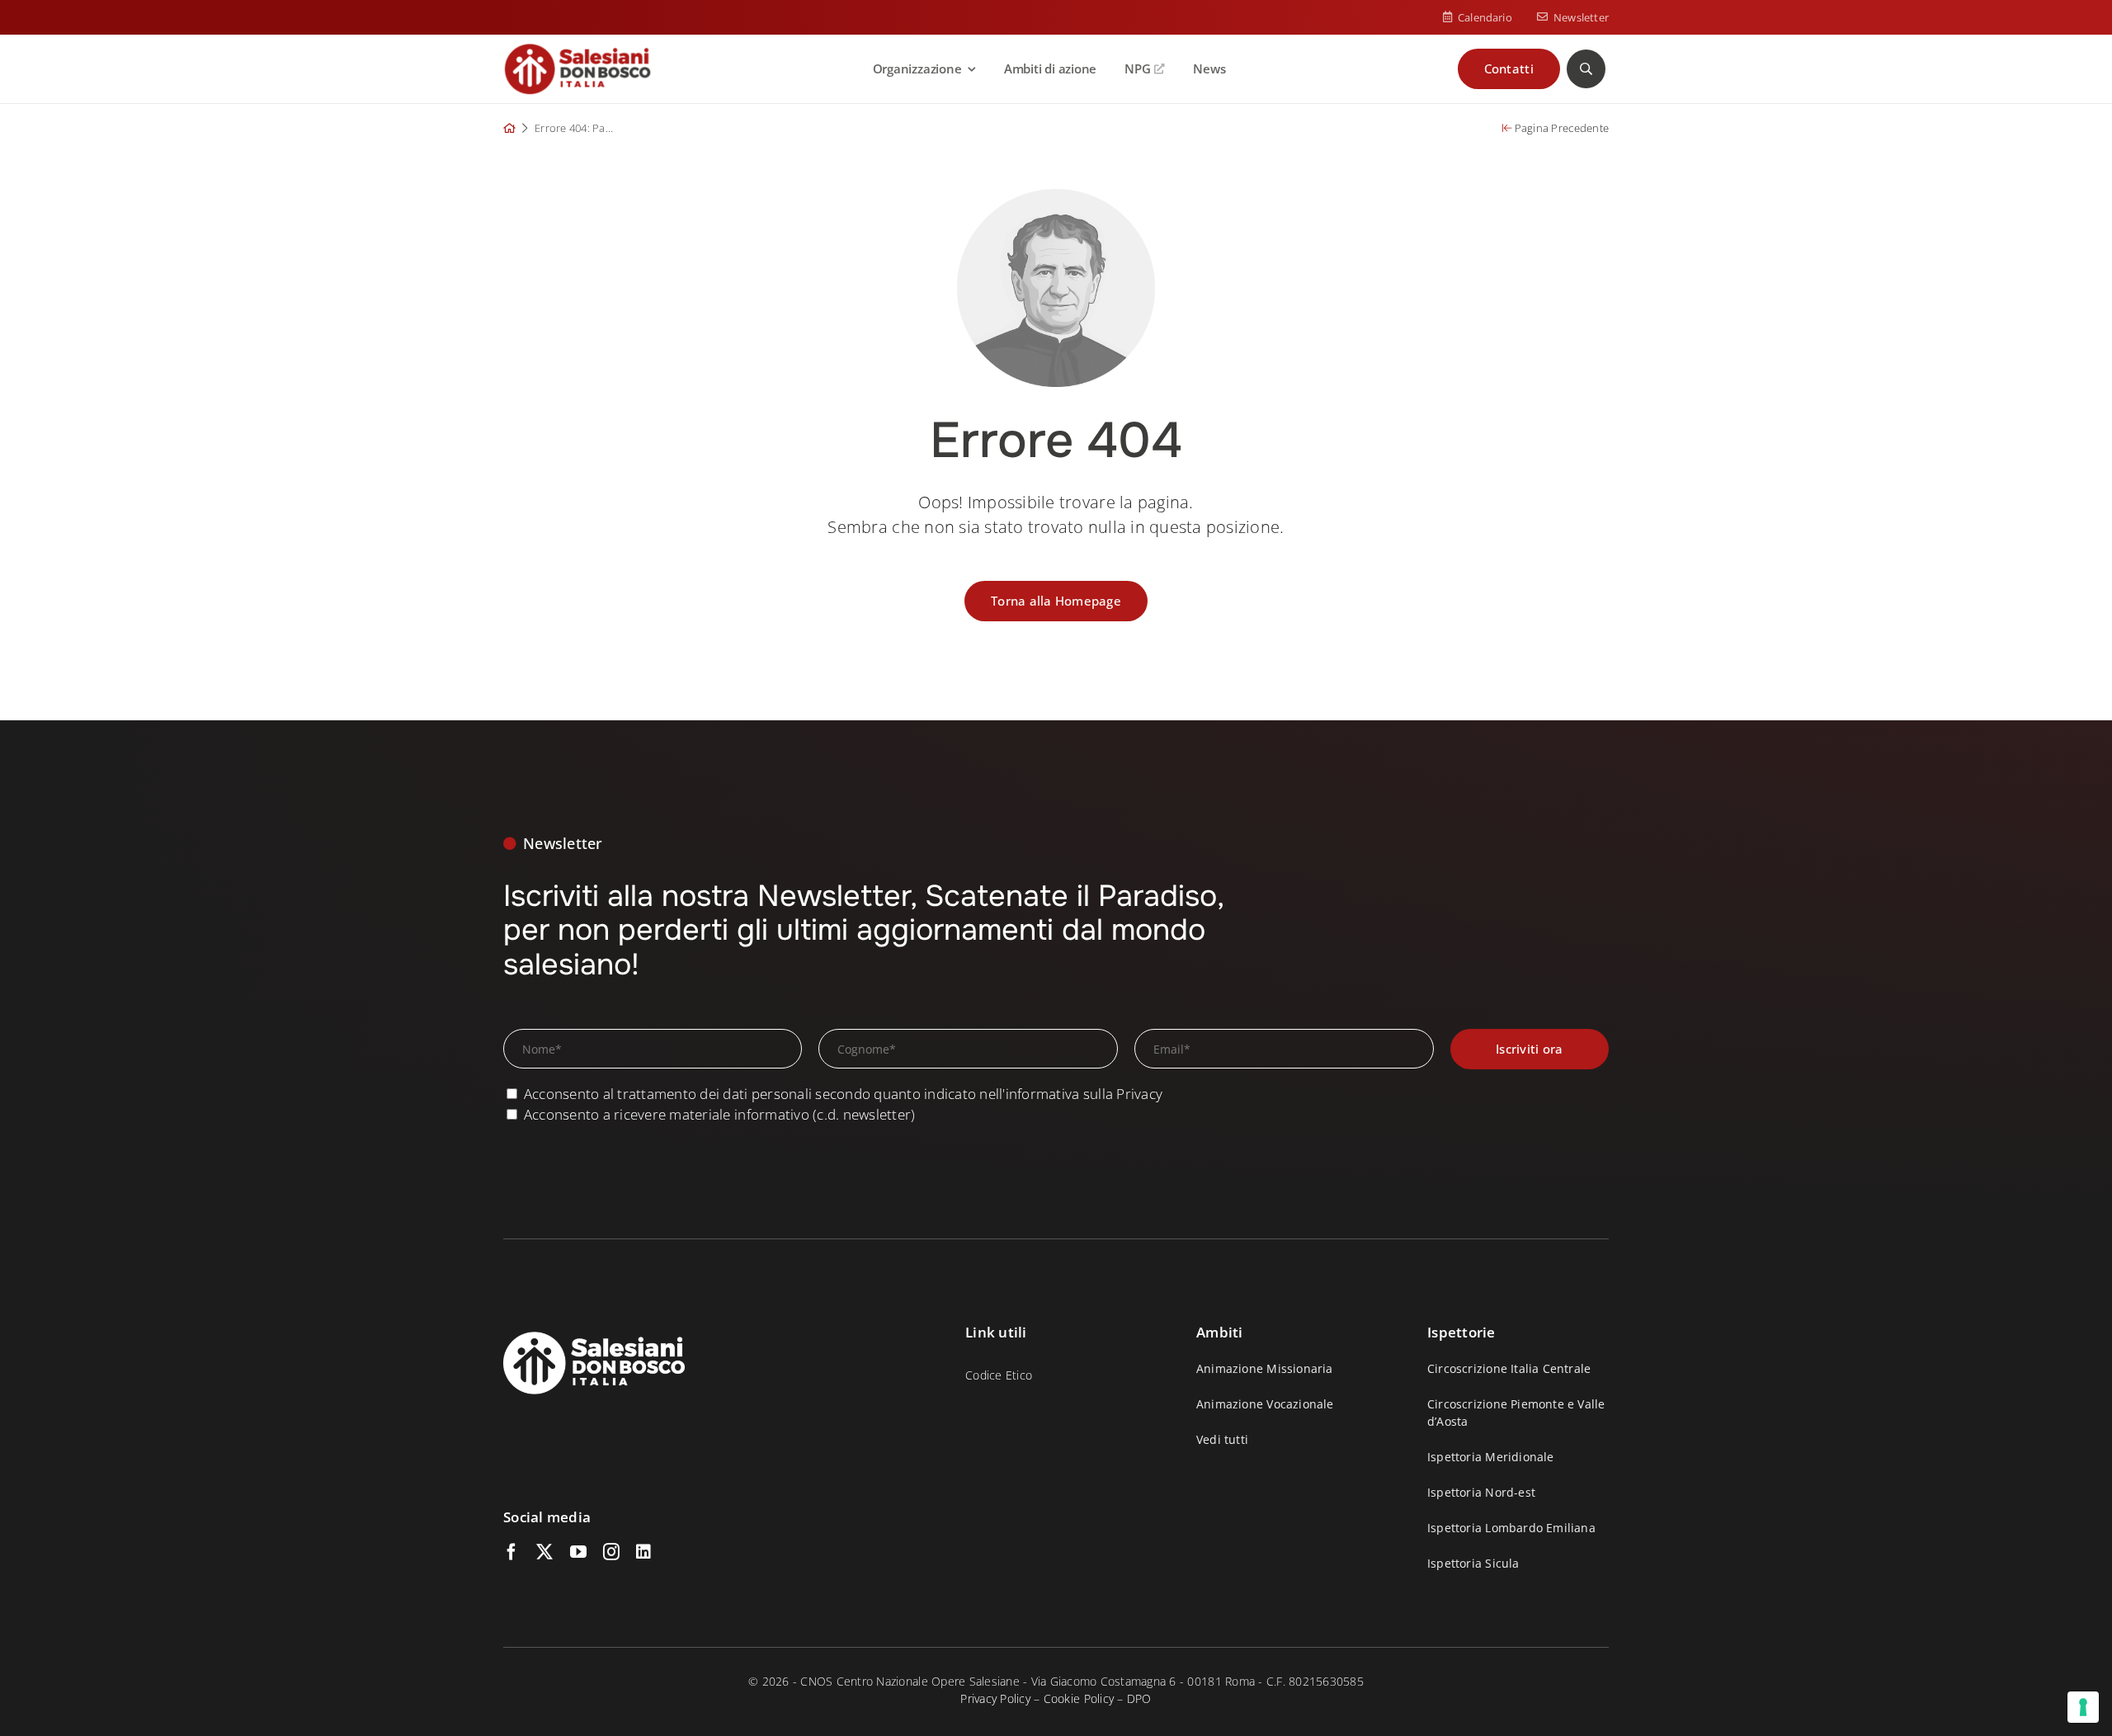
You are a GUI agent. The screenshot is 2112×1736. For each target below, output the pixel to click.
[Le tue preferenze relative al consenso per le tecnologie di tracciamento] (2083, 1707)
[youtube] (578, 1552)
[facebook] (511, 1552)
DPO (1139, 1698)
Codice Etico (999, 1375)
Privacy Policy (995, 1698)
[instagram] (611, 1552)
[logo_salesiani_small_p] (577, 50)
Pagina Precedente (1560, 128)
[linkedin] (643, 1552)
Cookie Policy (1079, 1698)
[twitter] (544, 1552)
